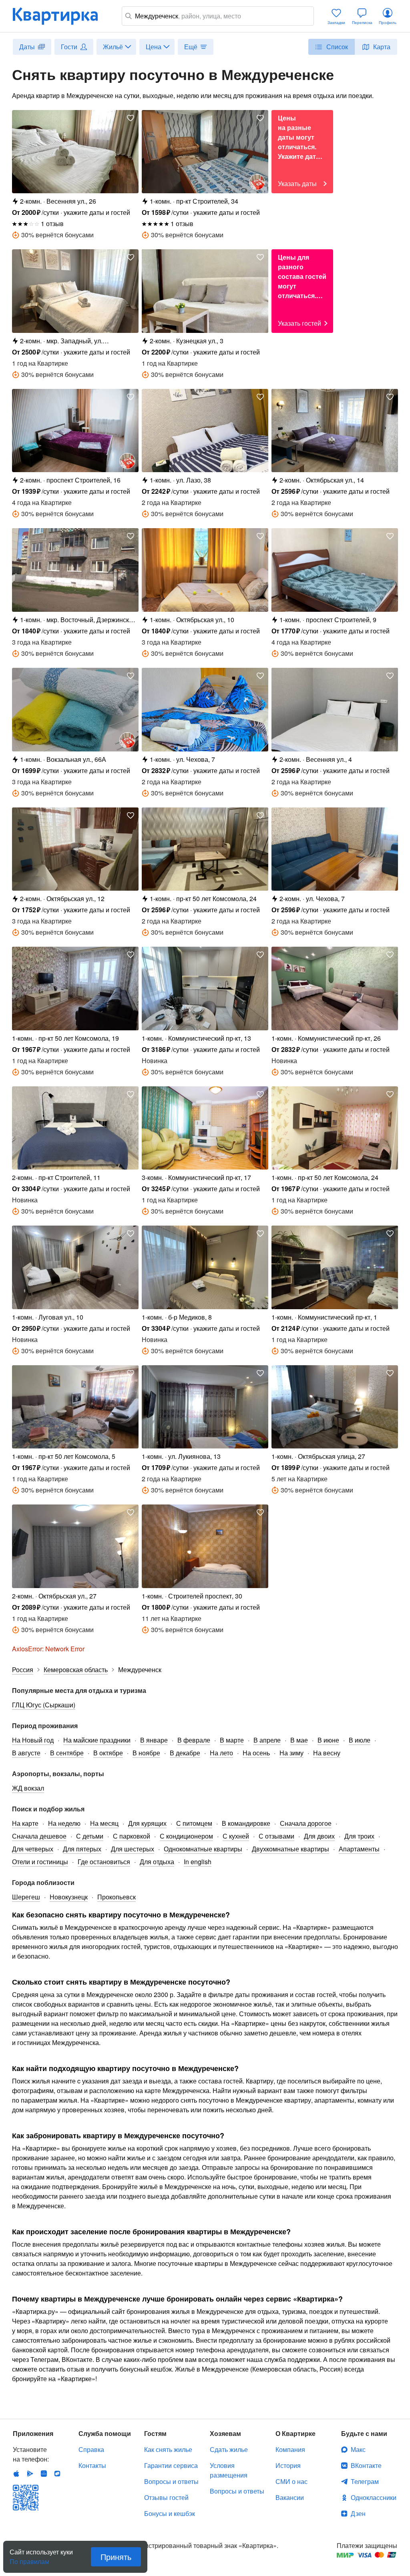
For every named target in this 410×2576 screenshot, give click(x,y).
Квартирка (61, 16)
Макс (358, 2449)
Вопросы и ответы (171, 2481)
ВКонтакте (366, 2465)
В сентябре (67, 1753)
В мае (299, 1740)
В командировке (246, 1823)
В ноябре (146, 1753)
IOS (16, 2474)
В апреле (267, 1740)
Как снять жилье (168, 2449)
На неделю (64, 1823)
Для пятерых (82, 1849)
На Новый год (33, 1740)
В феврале (194, 1740)
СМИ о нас (291, 2481)
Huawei (44, 2474)
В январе (154, 1740)
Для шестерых (133, 1849)
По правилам (29, 2558)
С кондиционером (186, 1836)
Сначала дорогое (306, 1823)
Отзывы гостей (166, 2497)
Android (30, 2474)
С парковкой (132, 1836)
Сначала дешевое (39, 1836)
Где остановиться (104, 1862)
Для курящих (147, 1823)
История (288, 2465)
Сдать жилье (229, 2449)
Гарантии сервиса (171, 2465)
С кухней (236, 1836)
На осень (256, 1753)
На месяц (104, 1823)
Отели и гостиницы (40, 1862)
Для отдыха (157, 1862)
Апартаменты (359, 1849)
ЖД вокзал (28, 1788)
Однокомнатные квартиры (203, 1849)
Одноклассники (374, 2497)
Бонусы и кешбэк (170, 2513)
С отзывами (276, 1836)
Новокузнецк (69, 1897)
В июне (328, 1740)
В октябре (108, 1753)
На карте (25, 1823)
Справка (91, 2449)
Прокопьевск (117, 1897)
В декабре (185, 1753)
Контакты (92, 2465)
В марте (232, 1740)
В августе (26, 1753)
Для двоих (319, 1836)
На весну (327, 1753)
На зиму (291, 1753)
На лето (221, 1753)
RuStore (57, 2474)
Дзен (358, 2513)
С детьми (90, 1836)
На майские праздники (97, 1740)
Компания (290, 2449)
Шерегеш (26, 1897)
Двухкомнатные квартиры (290, 1849)
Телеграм (365, 2481)
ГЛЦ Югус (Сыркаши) (44, 1705)
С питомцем (194, 1823)
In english (198, 1862)
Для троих (359, 1836)
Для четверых (33, 1849)
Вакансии (290, 2497)
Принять (116, 2557)
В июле (360, 1740)
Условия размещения (229, 2470)
